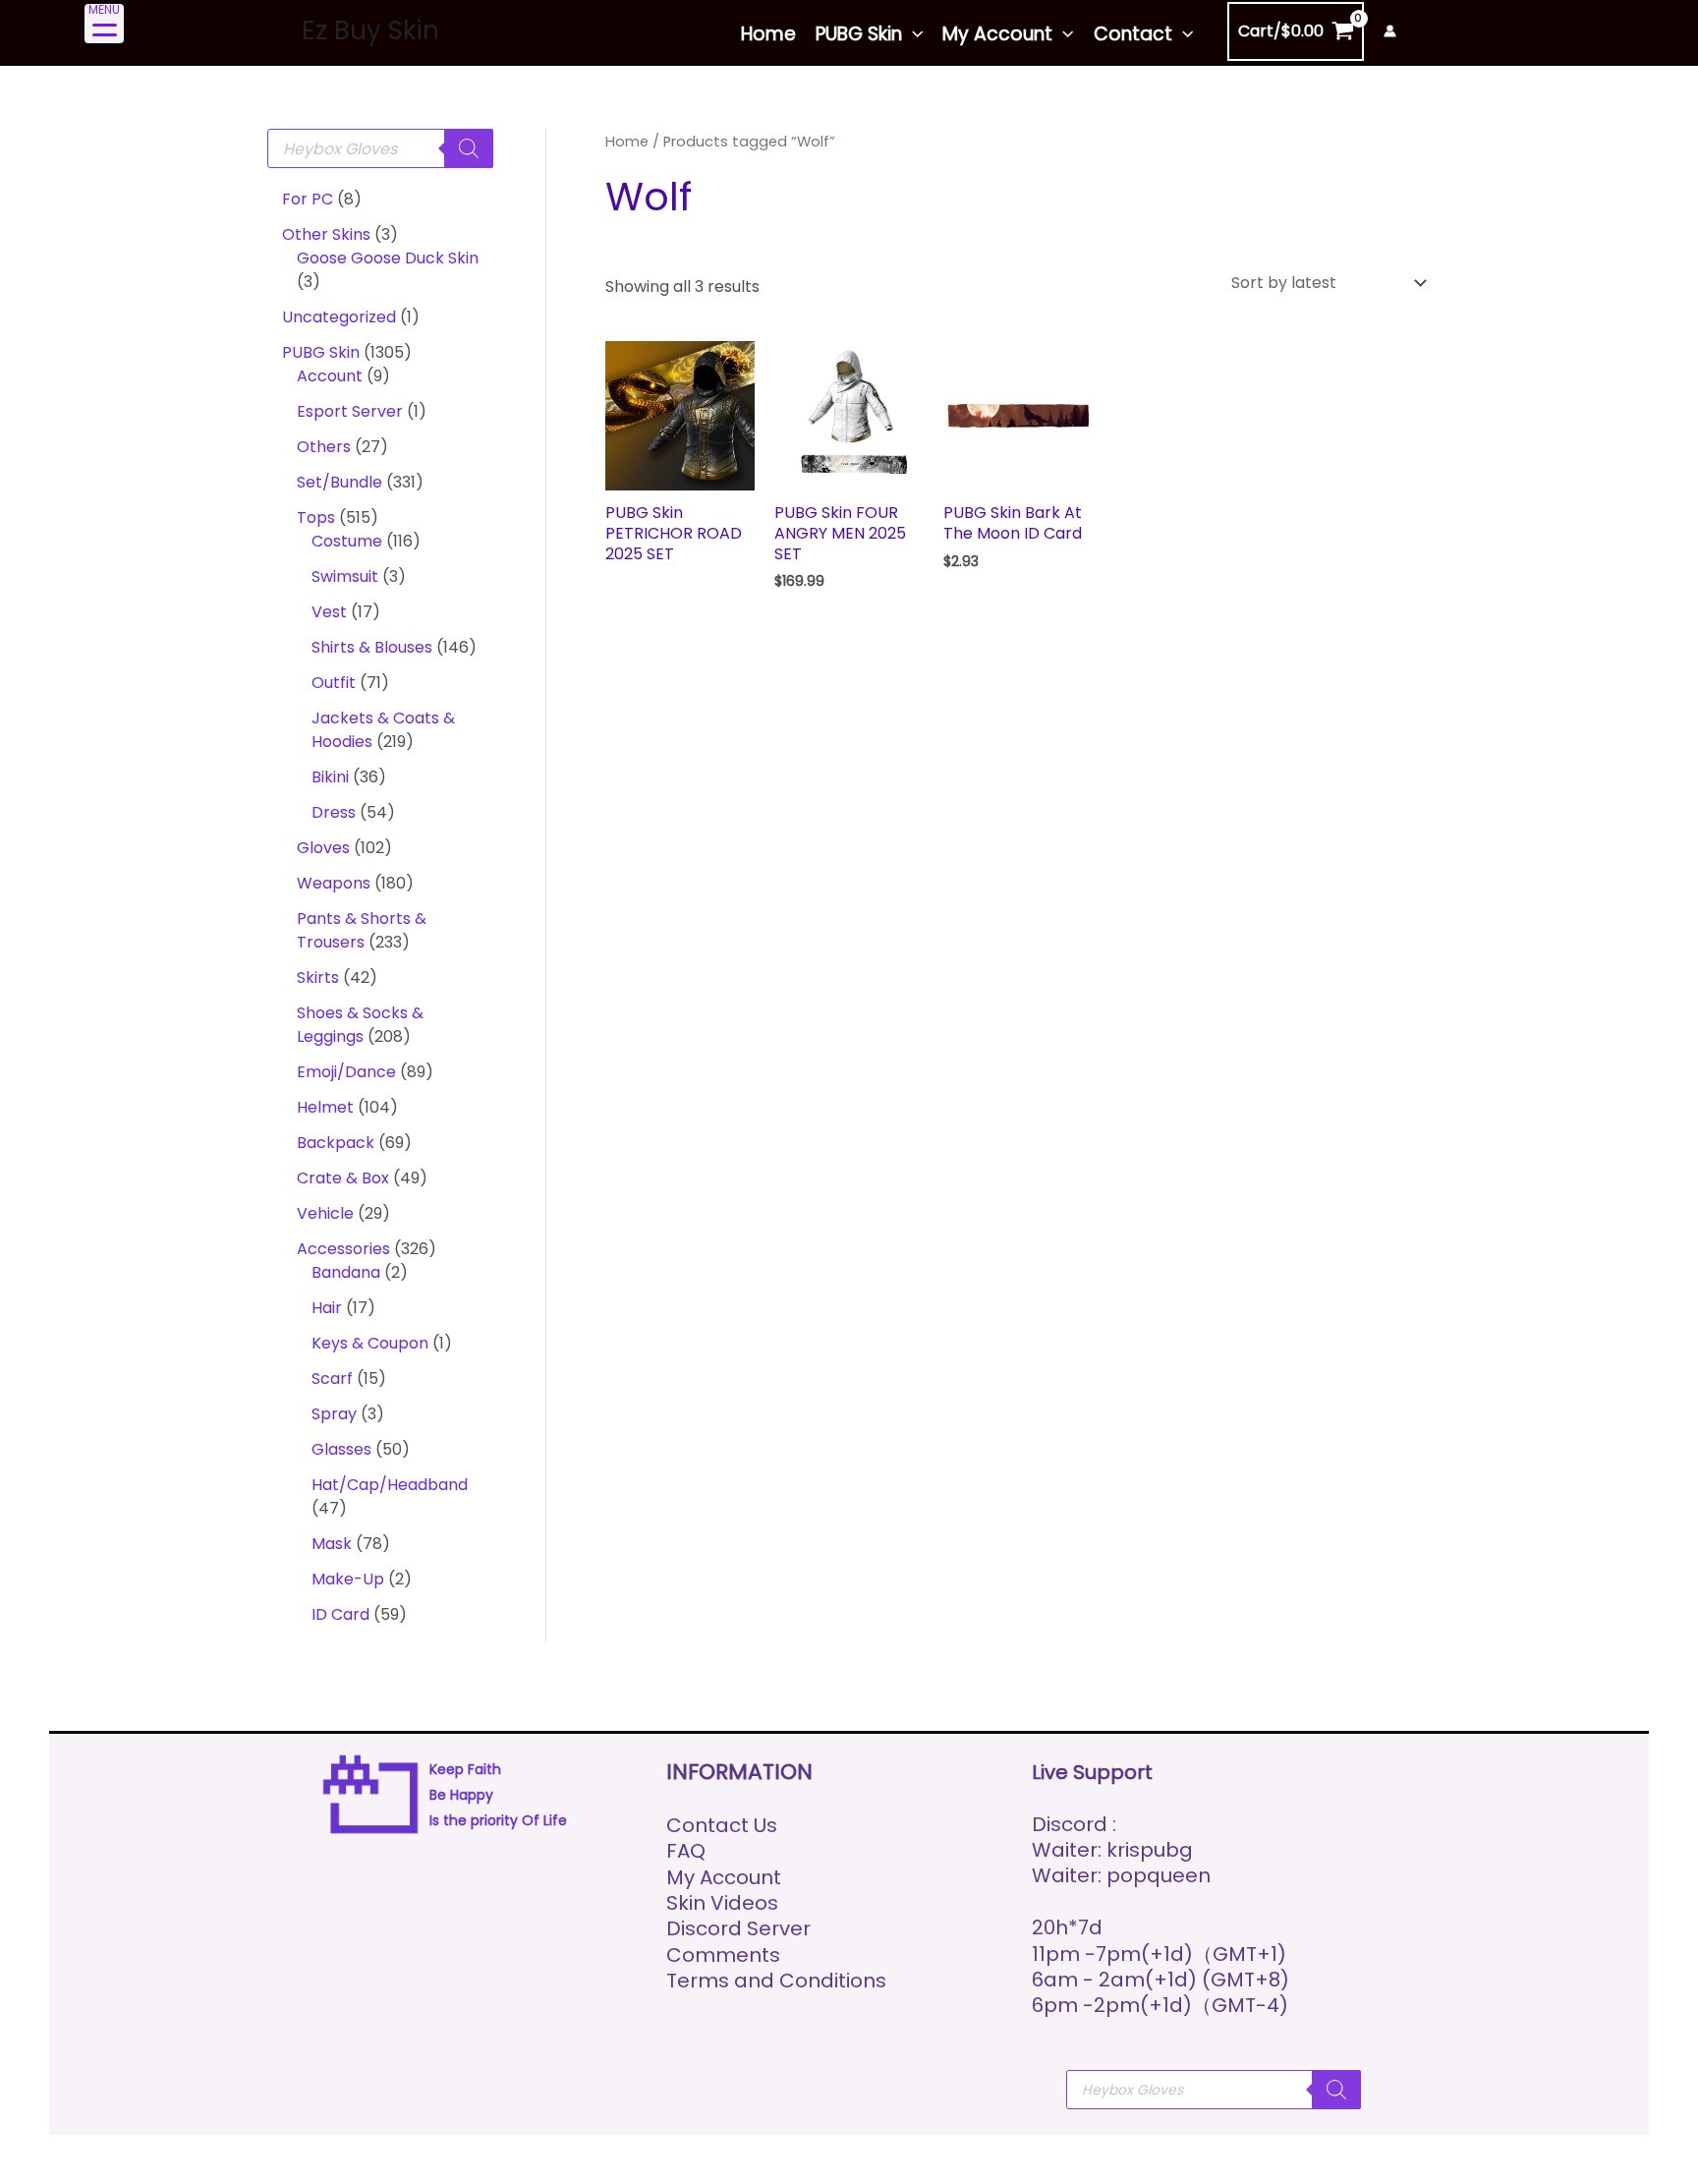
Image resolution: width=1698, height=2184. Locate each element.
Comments (723, 1955)
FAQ (686, 1851)
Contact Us (722, 1825)
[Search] (469, 148)
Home (768, 34)
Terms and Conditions (776, 1981)
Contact (1133, 34)
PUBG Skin (859, 34)
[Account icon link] (1390, 31)
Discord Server (738, 1928)
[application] (912, 34)
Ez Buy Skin (370, 30)
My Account (997, 34)
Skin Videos (722, 1903)
